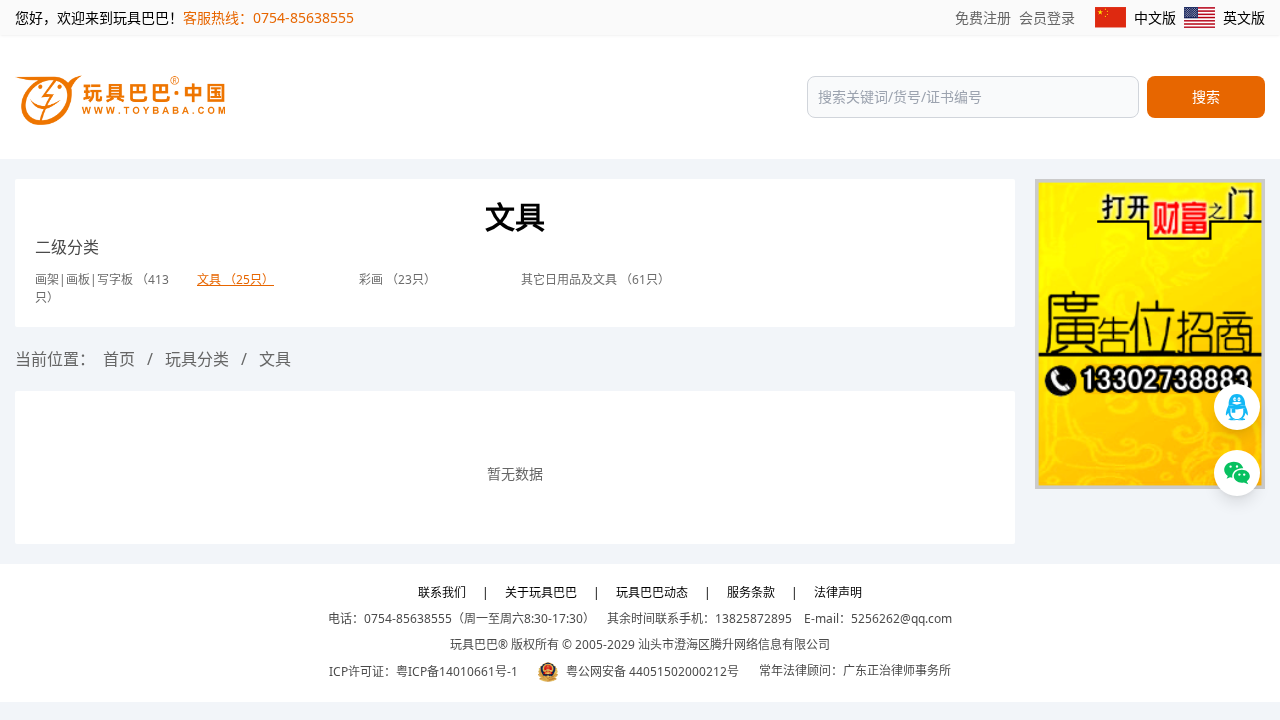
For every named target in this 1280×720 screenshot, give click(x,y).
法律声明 (838, 592)
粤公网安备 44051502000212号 (652, 671)
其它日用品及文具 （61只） (595, 279)
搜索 (1206, 96)
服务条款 (751, 592)
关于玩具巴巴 (541, 592)
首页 (119, 359)
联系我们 (442, 592)
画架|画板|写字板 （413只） (102, 288)
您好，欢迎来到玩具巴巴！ (99, 17)
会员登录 (1047, 17)
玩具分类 (197, 359)
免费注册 (983, 17)
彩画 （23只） (397, 279)
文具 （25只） (235, 279)
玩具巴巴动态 (652, 592)
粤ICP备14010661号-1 (457, 671)
